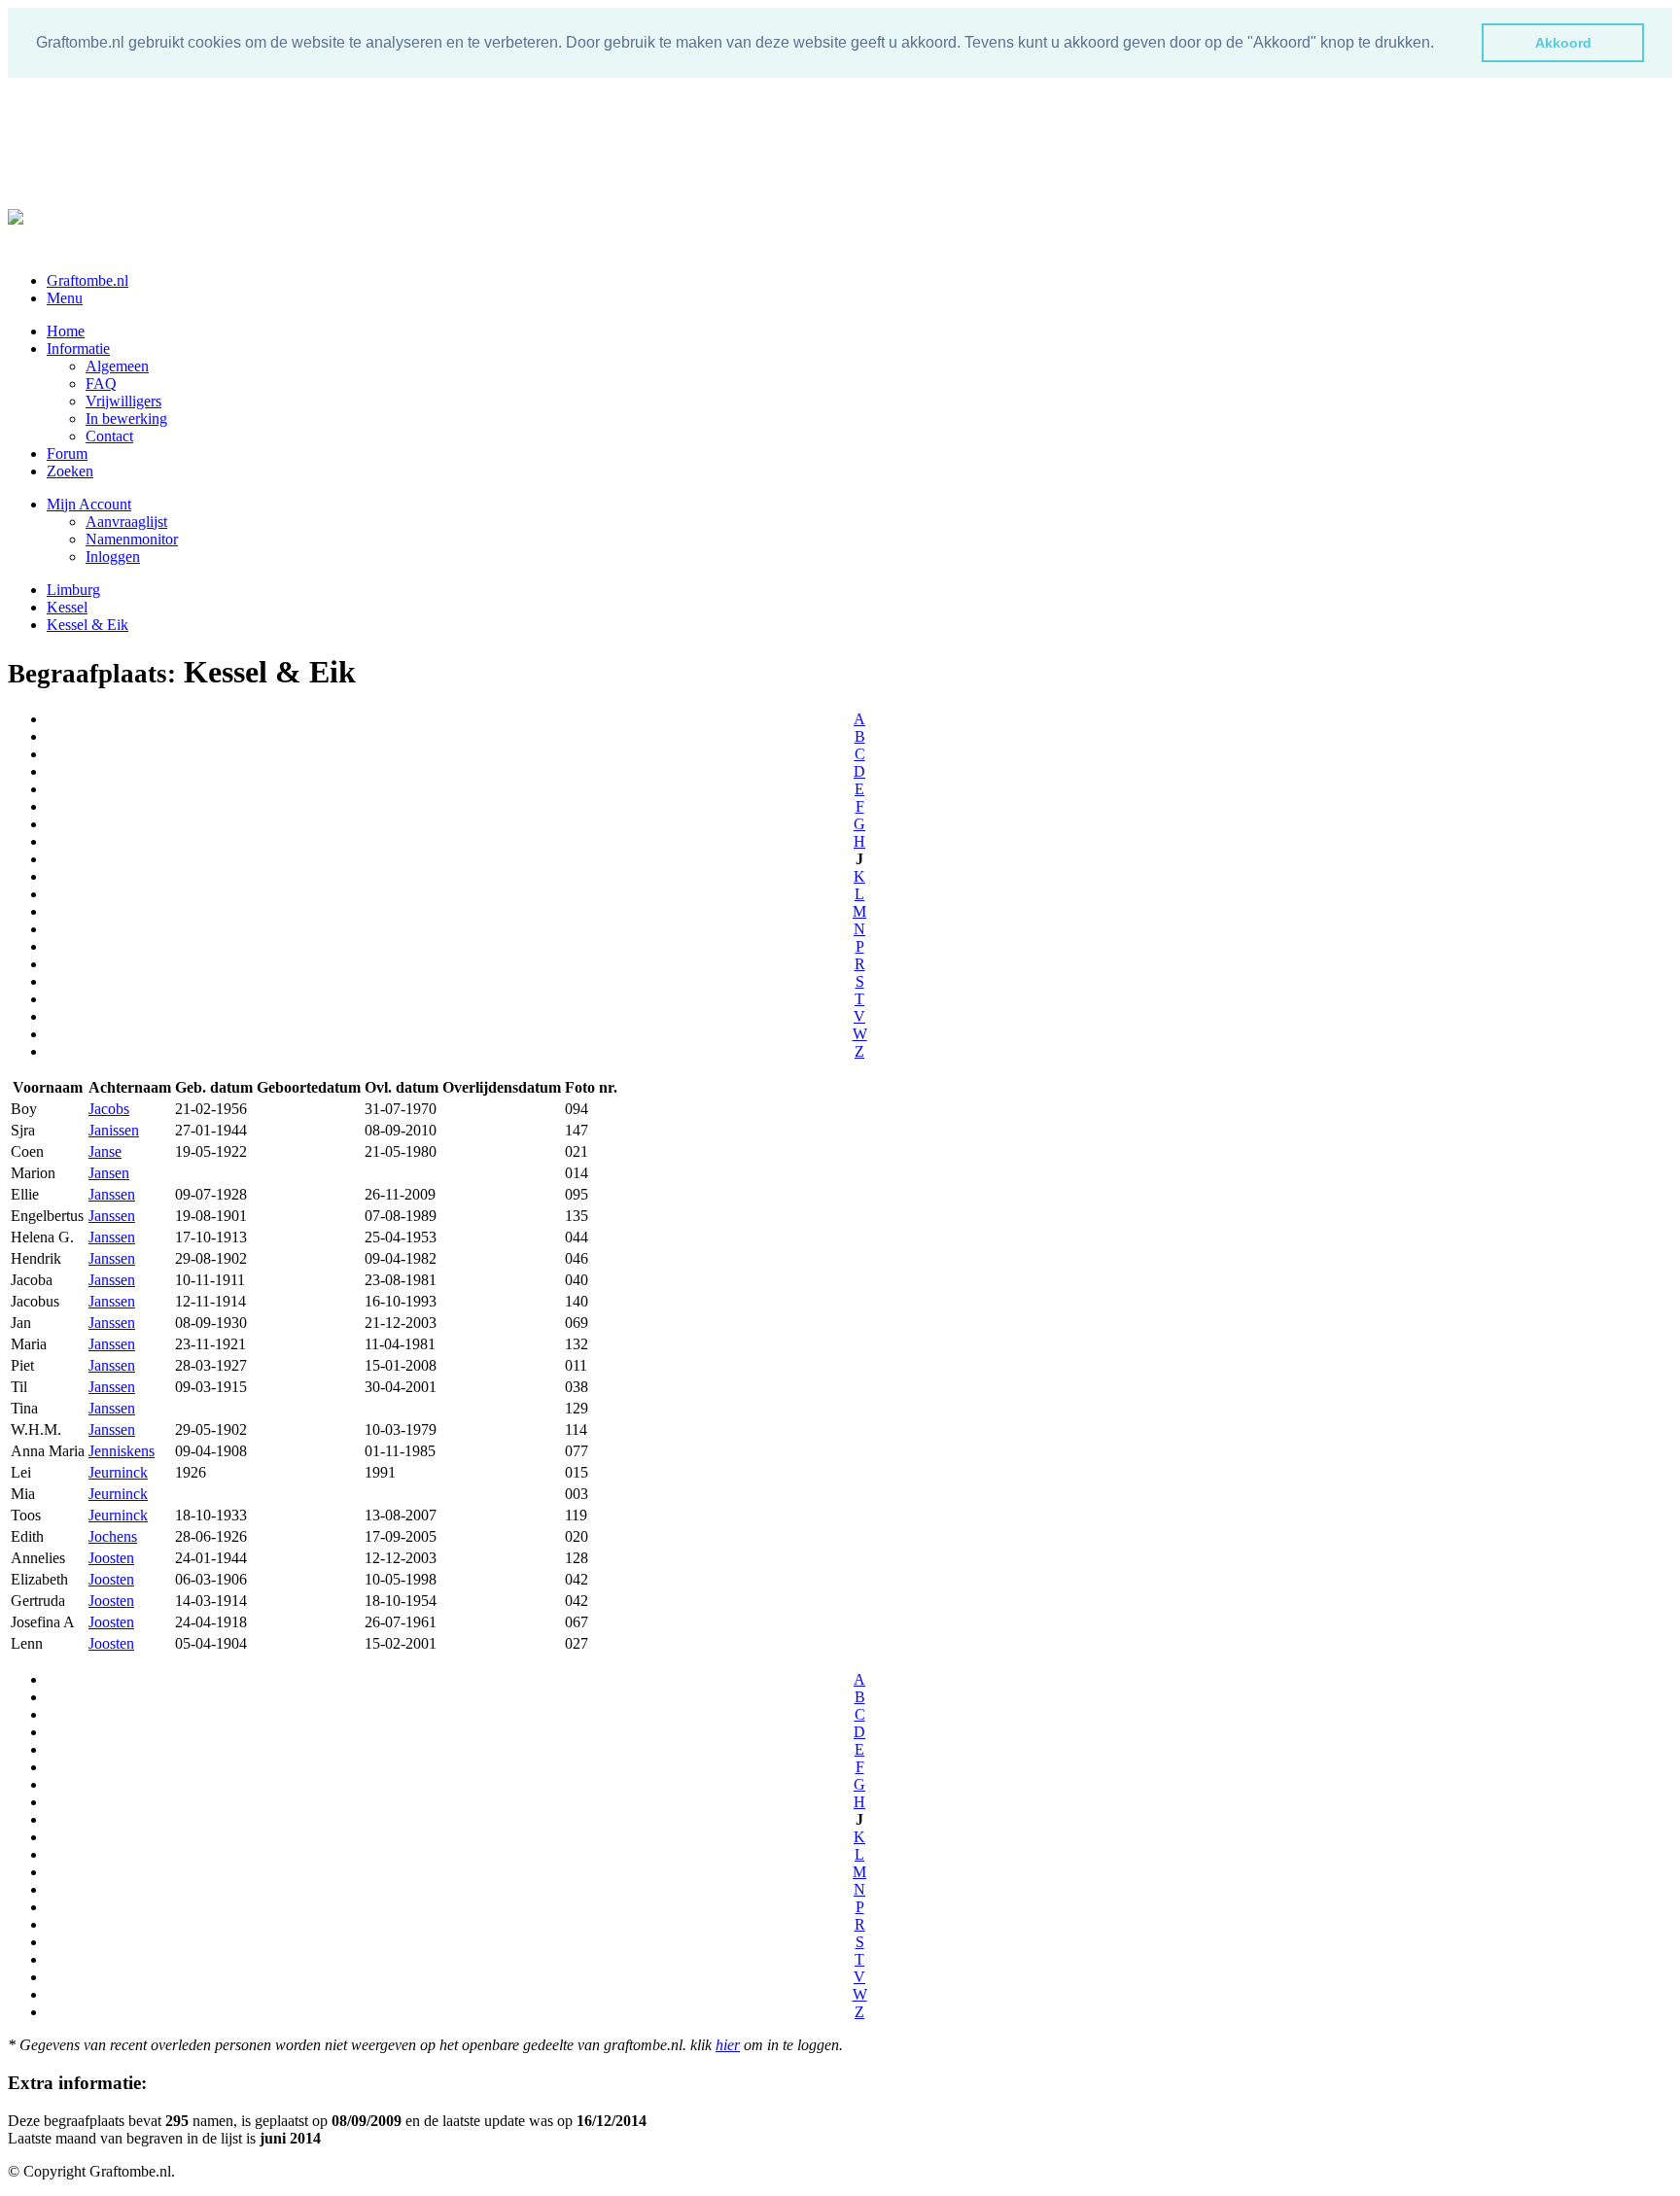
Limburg (73, 590)
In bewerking (126, 418)
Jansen (109, 1173)
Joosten (111, 1558)
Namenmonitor (132, 539)
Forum (67, 453)
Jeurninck (118, 1472)
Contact (109, 436)
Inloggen (113, 557)
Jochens (113, 1536)
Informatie (78, 349)
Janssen (112, 1194)
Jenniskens (122, 1451)
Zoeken (70, 471)
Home (66, 331)
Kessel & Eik (87, 625)
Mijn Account (89, 504)
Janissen (114, 1130)
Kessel (67, 607)
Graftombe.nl (87, 280)
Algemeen (117, 366)
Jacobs (109, 1109)
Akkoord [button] (1563, 43)
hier (728, 2045)
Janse (105, 1151)
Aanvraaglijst (126, 522)
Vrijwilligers (123, 401)
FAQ (101, 383)
